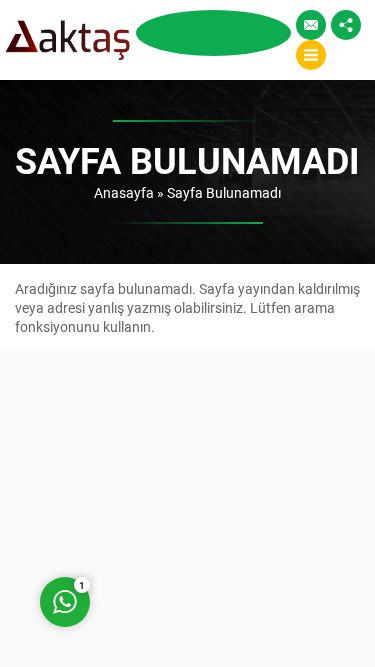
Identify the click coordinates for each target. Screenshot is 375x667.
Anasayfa (124, 192)
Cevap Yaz (190, 521)
